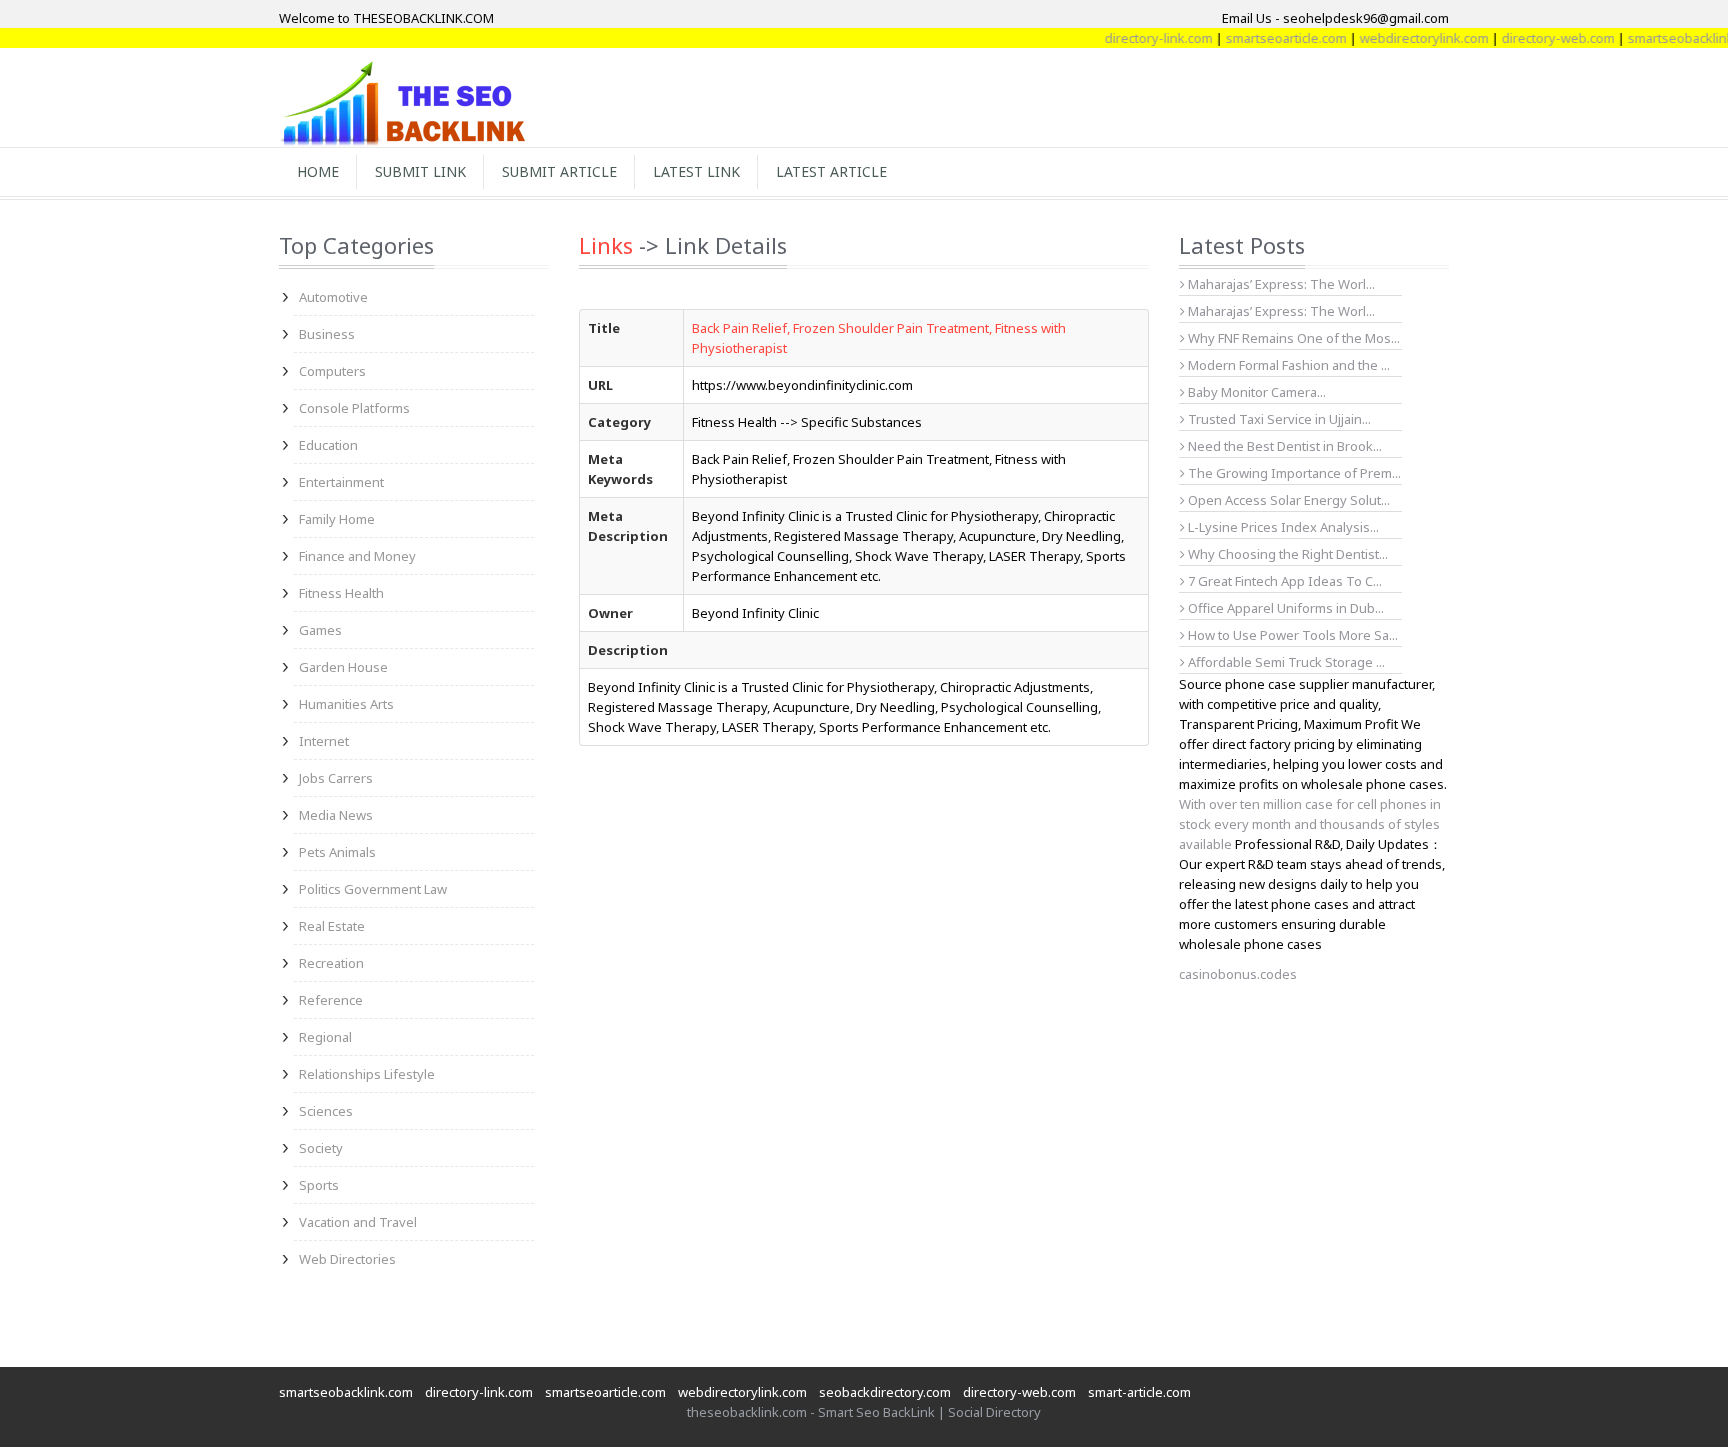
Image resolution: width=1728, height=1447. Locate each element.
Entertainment (341, 482)
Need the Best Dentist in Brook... (1283, 446)
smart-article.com (1139, 1392)
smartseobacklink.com (346, 1392)
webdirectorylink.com (1401, 38)
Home (318, 171)
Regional (325, 1037)
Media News (336, 815)
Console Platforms (354, 408)
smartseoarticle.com (1263, 38)
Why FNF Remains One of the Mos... (1292, 338)
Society (321, 1148)
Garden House (343, 667)
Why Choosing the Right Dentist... (1286, 554)
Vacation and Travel (358, 1222)
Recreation (331, 963)
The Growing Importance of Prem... (1293, 473)
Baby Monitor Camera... (1255, 392)
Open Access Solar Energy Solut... (1287, 500)
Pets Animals (337, 852)
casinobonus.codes (1238, 974)
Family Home (337, 519)
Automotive (333, 297)
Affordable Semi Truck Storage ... (1285, 662)
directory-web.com (1535, 38)
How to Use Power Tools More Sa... (1291, 635)
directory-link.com (1136, 38)
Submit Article (559, 171)
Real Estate (332, 926)
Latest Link (696, 171)
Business (327, 334)
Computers (332, 371)
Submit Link (420, 171)
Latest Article (831, 171)
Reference (331, 1000)
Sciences (326, 1111)
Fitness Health (341, 593)
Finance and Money (357, 556)
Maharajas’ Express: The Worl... (1280, 284)
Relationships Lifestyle (367, 1074)
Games (320, 630)
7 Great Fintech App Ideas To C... (1283, 581)
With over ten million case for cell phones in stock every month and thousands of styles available (1310, 824)
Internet (324, 741)
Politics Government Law (373, 889)
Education (328, 445)
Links (606, 245)
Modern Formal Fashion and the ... (1287, 365)
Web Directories (347, 1259)
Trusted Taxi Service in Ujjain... (1278, 419)
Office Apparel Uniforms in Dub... (1284, 608)
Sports (319, 1185)
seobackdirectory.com (885, 1392)
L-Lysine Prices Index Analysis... (1282, 527)
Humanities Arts (346, 704)
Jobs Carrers (336, 778)
